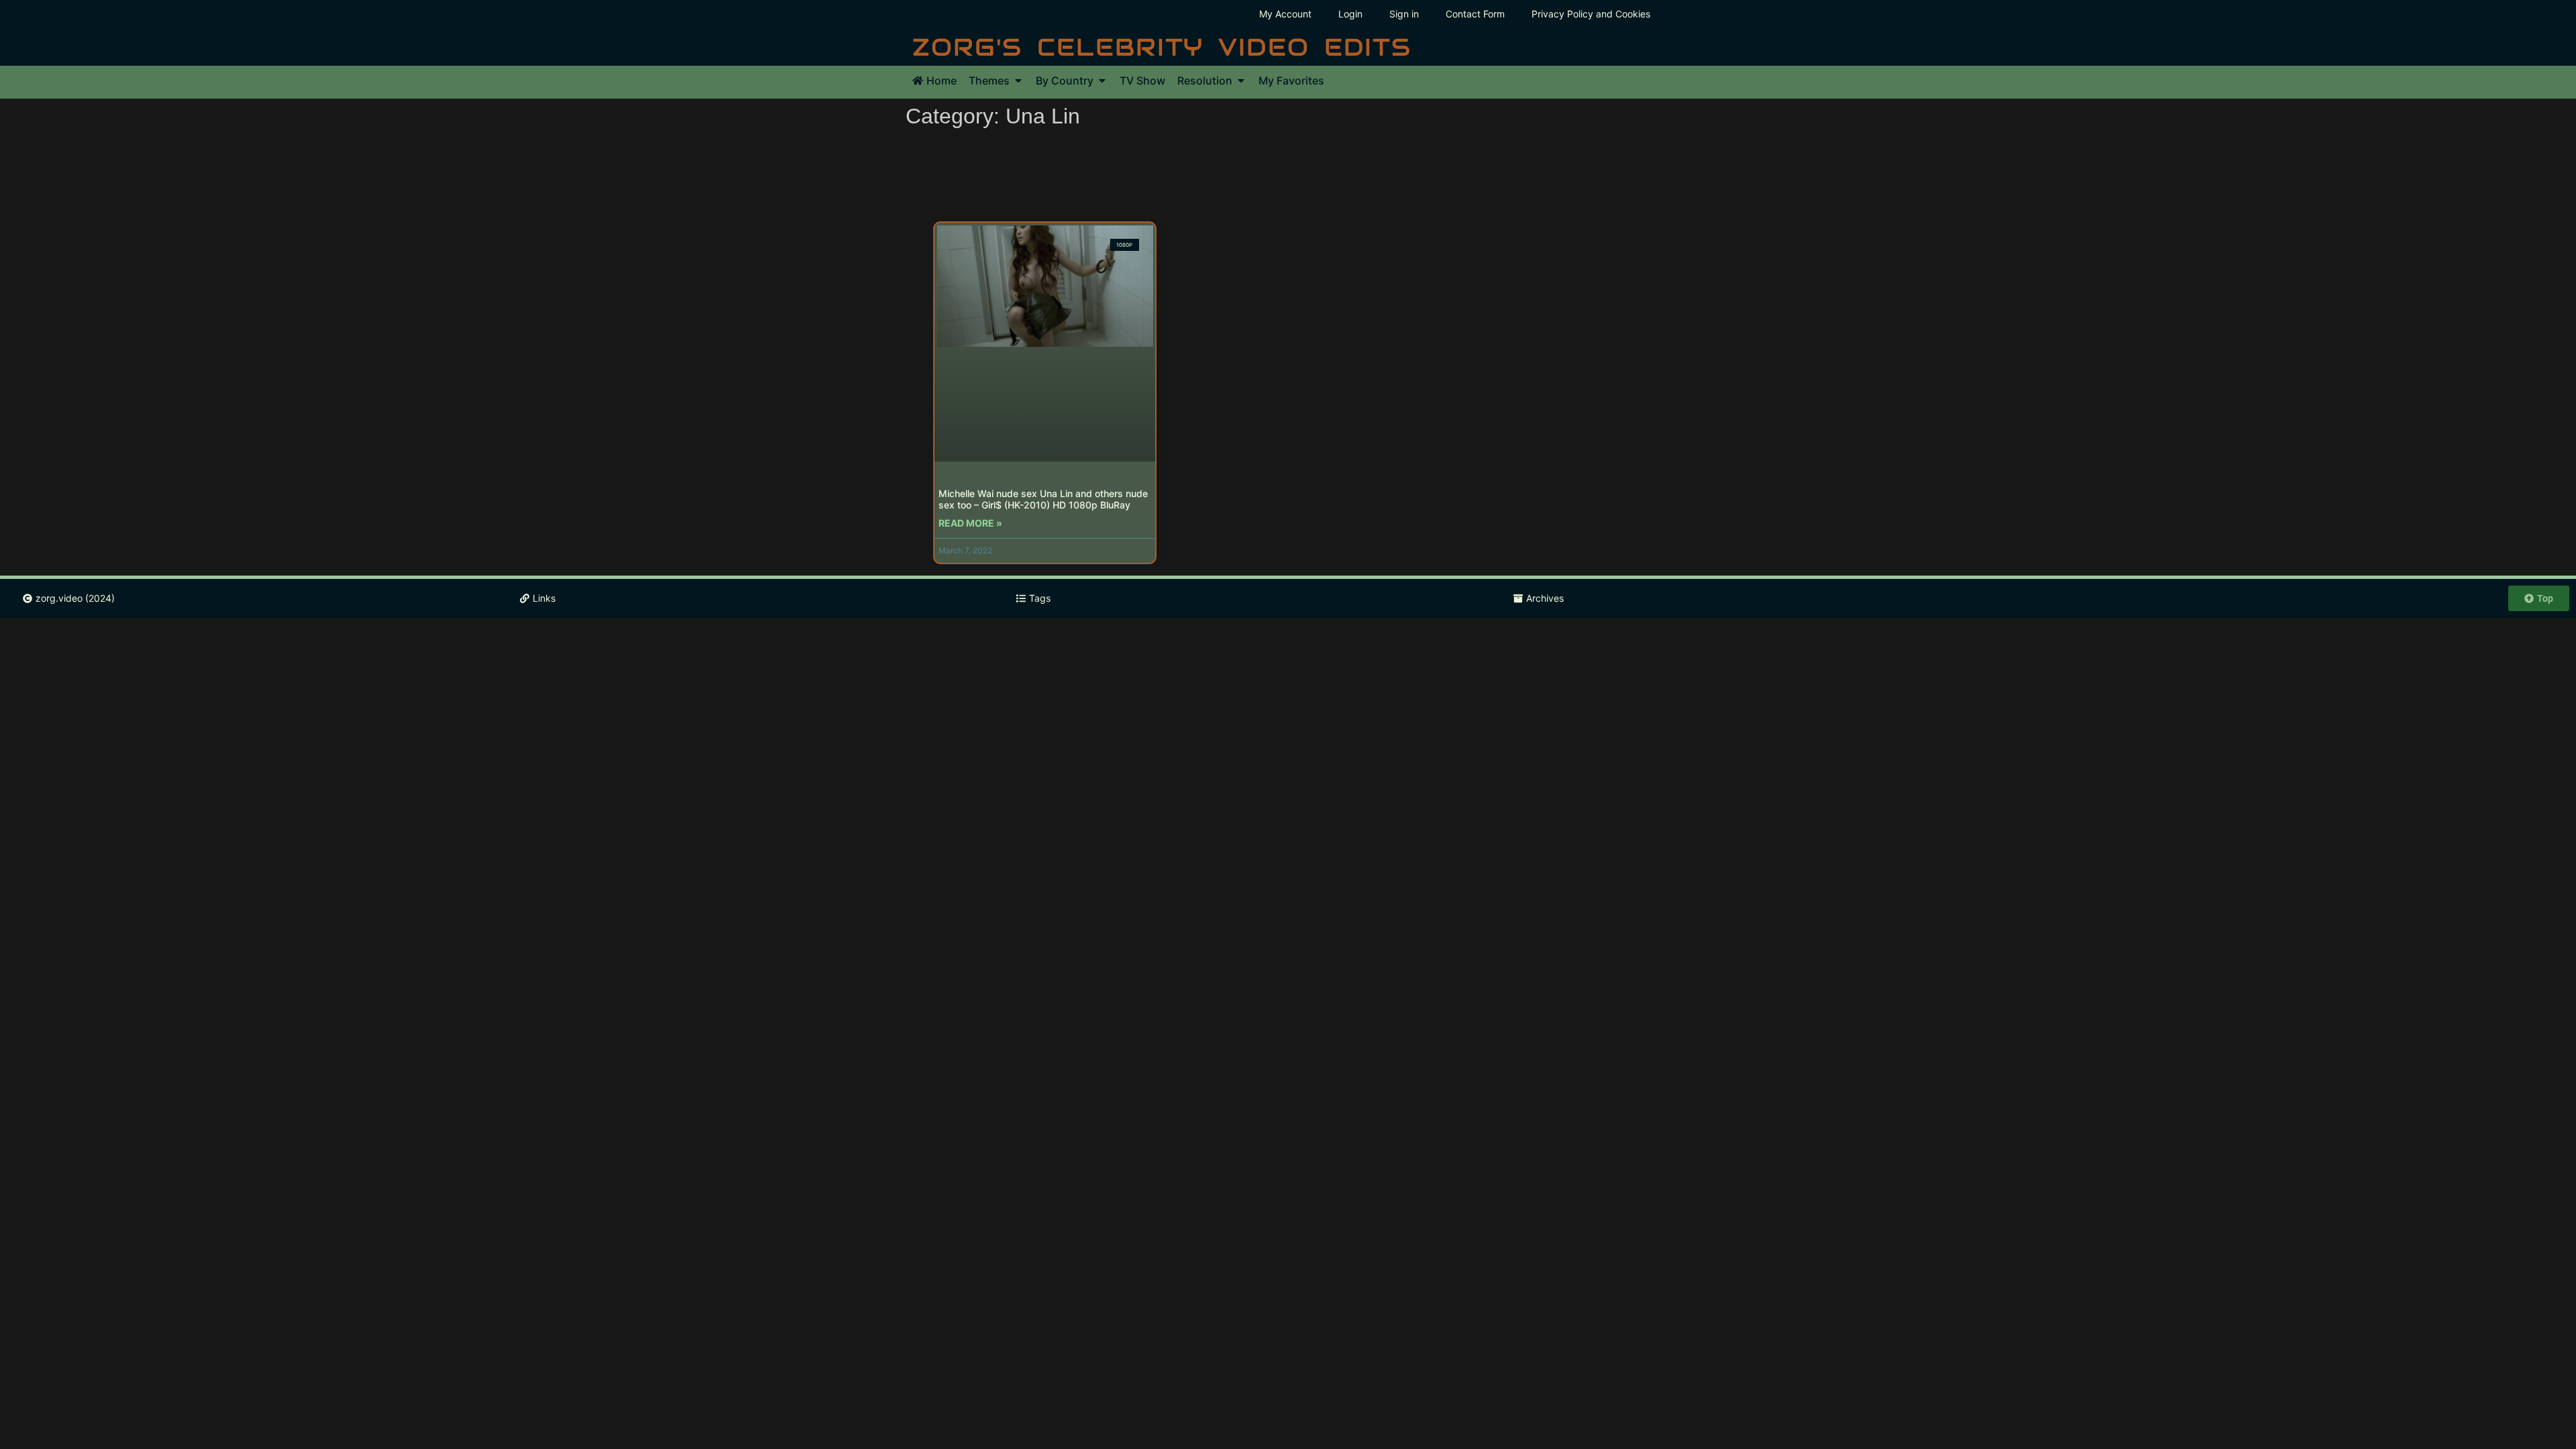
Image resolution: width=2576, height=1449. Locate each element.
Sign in (1404, 14)
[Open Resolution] (1241, 80)
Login (1350, 14)
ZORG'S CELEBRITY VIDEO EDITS (1162, 47)
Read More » (970, 523)
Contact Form (1475, 14)
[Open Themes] (1018, 80)
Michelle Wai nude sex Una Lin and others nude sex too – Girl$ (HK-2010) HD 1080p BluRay (1043, 499)
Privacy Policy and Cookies (1591, 14)
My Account (1285, 14)
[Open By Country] (1102, 80)
